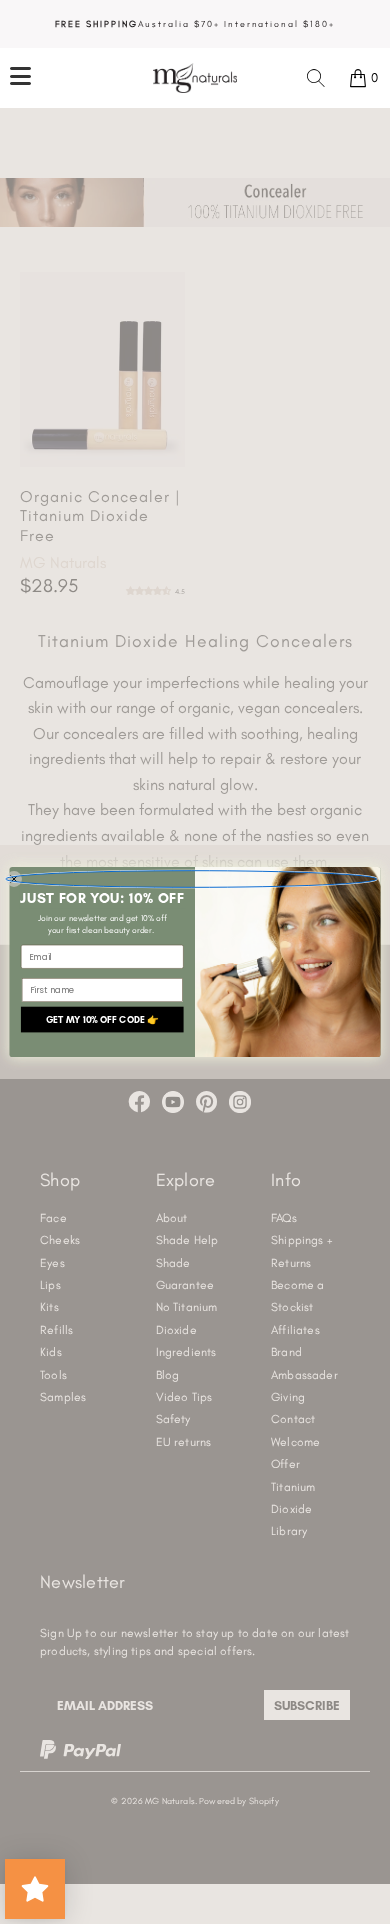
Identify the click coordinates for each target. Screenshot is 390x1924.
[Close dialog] (191, 879)
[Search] (316, 78)
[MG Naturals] (195, 78)
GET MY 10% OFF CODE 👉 (102, 1019)
